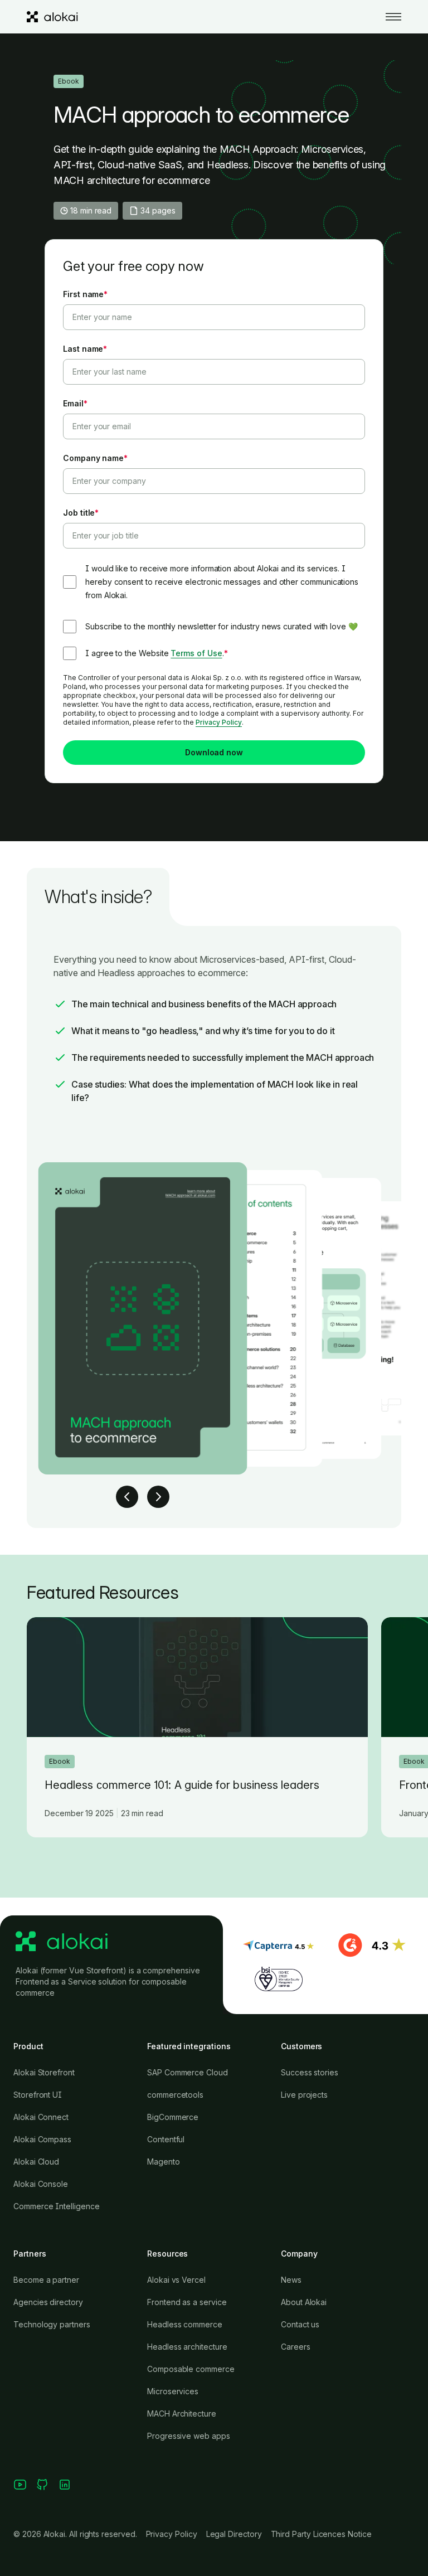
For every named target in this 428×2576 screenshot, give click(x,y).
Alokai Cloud (36, 2162)
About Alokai (304, 2302)
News (291, 2280)
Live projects (304, 2095)
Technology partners (52, 2324)
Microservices (173, 2391)
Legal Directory (234, 2534)
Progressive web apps (189, 2436)
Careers (296, 2347)
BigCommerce (173, 2117)
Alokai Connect (41, 2117)
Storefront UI (38, 2095)
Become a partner (46, 2280)
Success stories (310, 2072)
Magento (164, 2162)
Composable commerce (191, 2369)
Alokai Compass (42, 2139)
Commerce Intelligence (57, 2206)
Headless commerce (185, 2324)
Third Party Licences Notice (321, 2534)
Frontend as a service (187, 2302)
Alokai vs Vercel (176, 2280)
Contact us (300, 2324)
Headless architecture (187, 2347)
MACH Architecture (182, 2414)
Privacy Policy (219, 722)
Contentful (166, 2139)
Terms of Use (196, 653)
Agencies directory (48, 2302)
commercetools (175, 2095)
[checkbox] (214, 627)
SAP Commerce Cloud (188, 2072)
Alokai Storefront (44, 2072)
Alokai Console (41, 2184)
